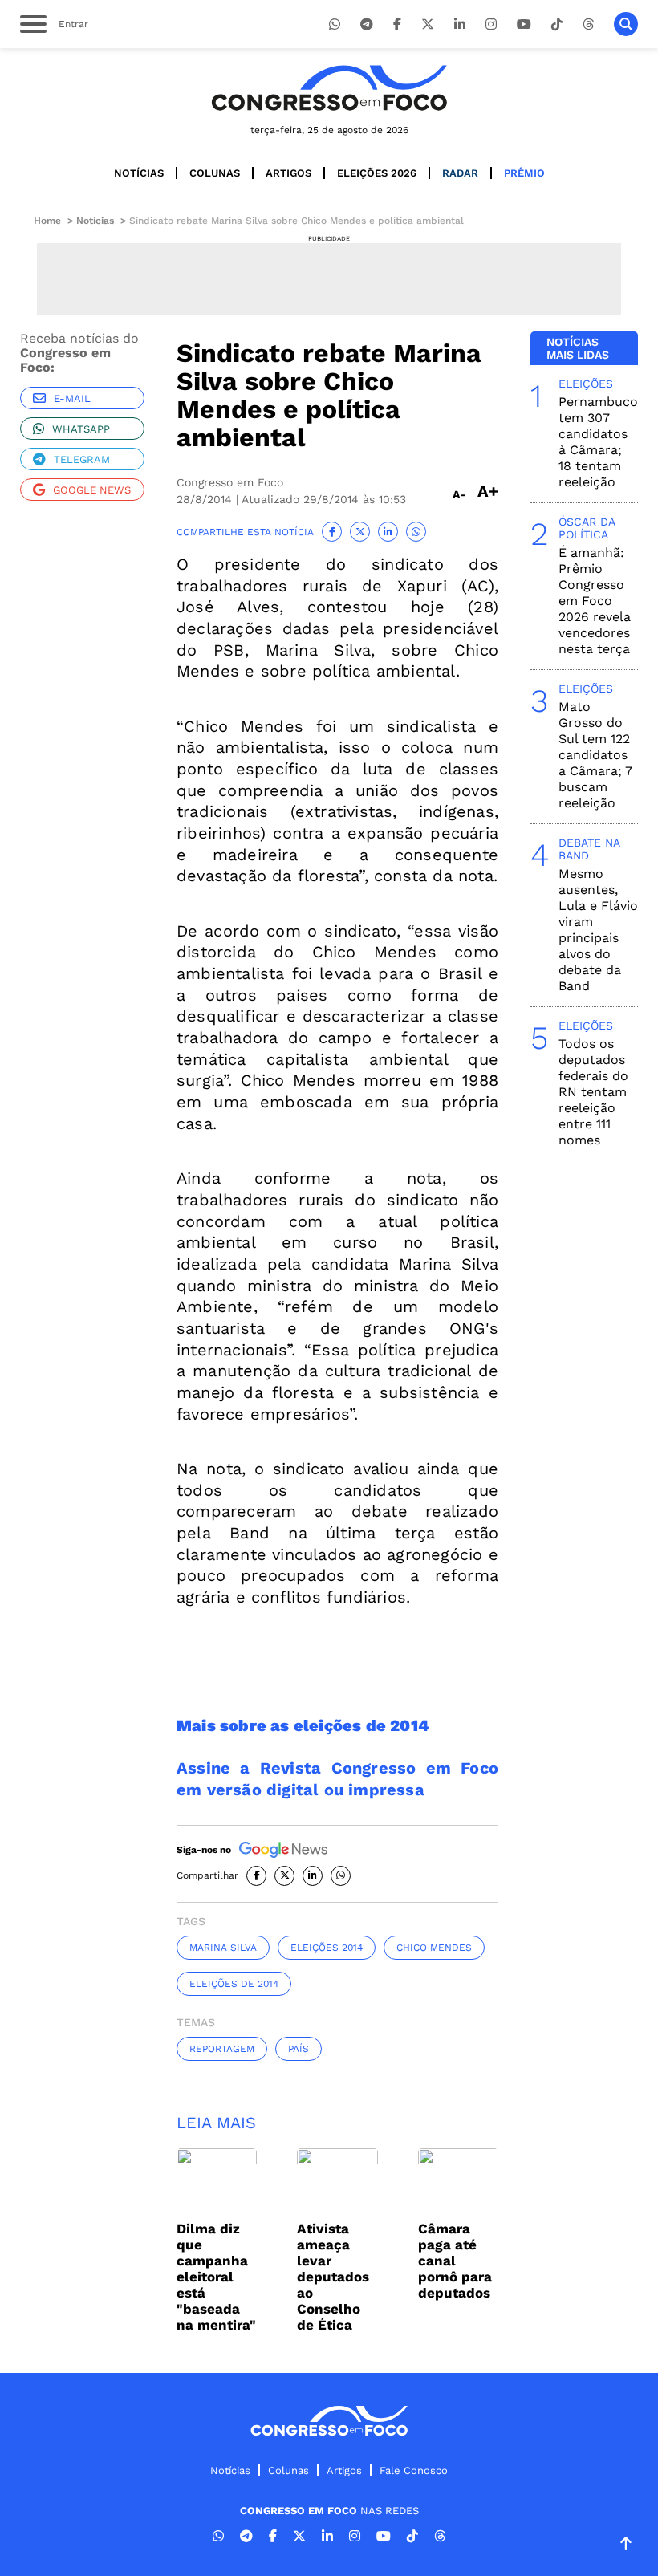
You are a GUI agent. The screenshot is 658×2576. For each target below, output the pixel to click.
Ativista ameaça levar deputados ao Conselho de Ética (333, 2277)
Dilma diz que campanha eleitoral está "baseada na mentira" (216, 2277)
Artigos (288, 173)
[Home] (329, 88)
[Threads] (588, 24)
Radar (460, 173)
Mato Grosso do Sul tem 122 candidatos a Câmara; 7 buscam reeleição (595, 755)
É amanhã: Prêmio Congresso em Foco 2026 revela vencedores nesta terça (595, 601)
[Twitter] (428, 24)
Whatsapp (81, 429)
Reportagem (222, 2049)
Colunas (215, 173)
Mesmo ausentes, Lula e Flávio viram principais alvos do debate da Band (598, 930)
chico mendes (434, 1948)
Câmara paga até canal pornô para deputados (455, 2261)
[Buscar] (626, 24)
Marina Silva (223, 1948)
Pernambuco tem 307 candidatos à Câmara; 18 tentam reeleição (598, 442)
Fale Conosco (414, 2470)
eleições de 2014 (234, 1984)
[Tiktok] (557, 24)
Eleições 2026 (377, 173)
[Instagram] (491, 24)
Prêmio (524, 173)
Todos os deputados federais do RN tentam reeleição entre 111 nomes (593, 1092)
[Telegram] (367, 24)
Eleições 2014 (327, 1948)
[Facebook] (397, 24)
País (299, 2049)
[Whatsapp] (335, 24)
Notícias (139, 173)
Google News (92, 490)
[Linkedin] (460, 24)
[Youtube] (524, 24)
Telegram (82, 459)
